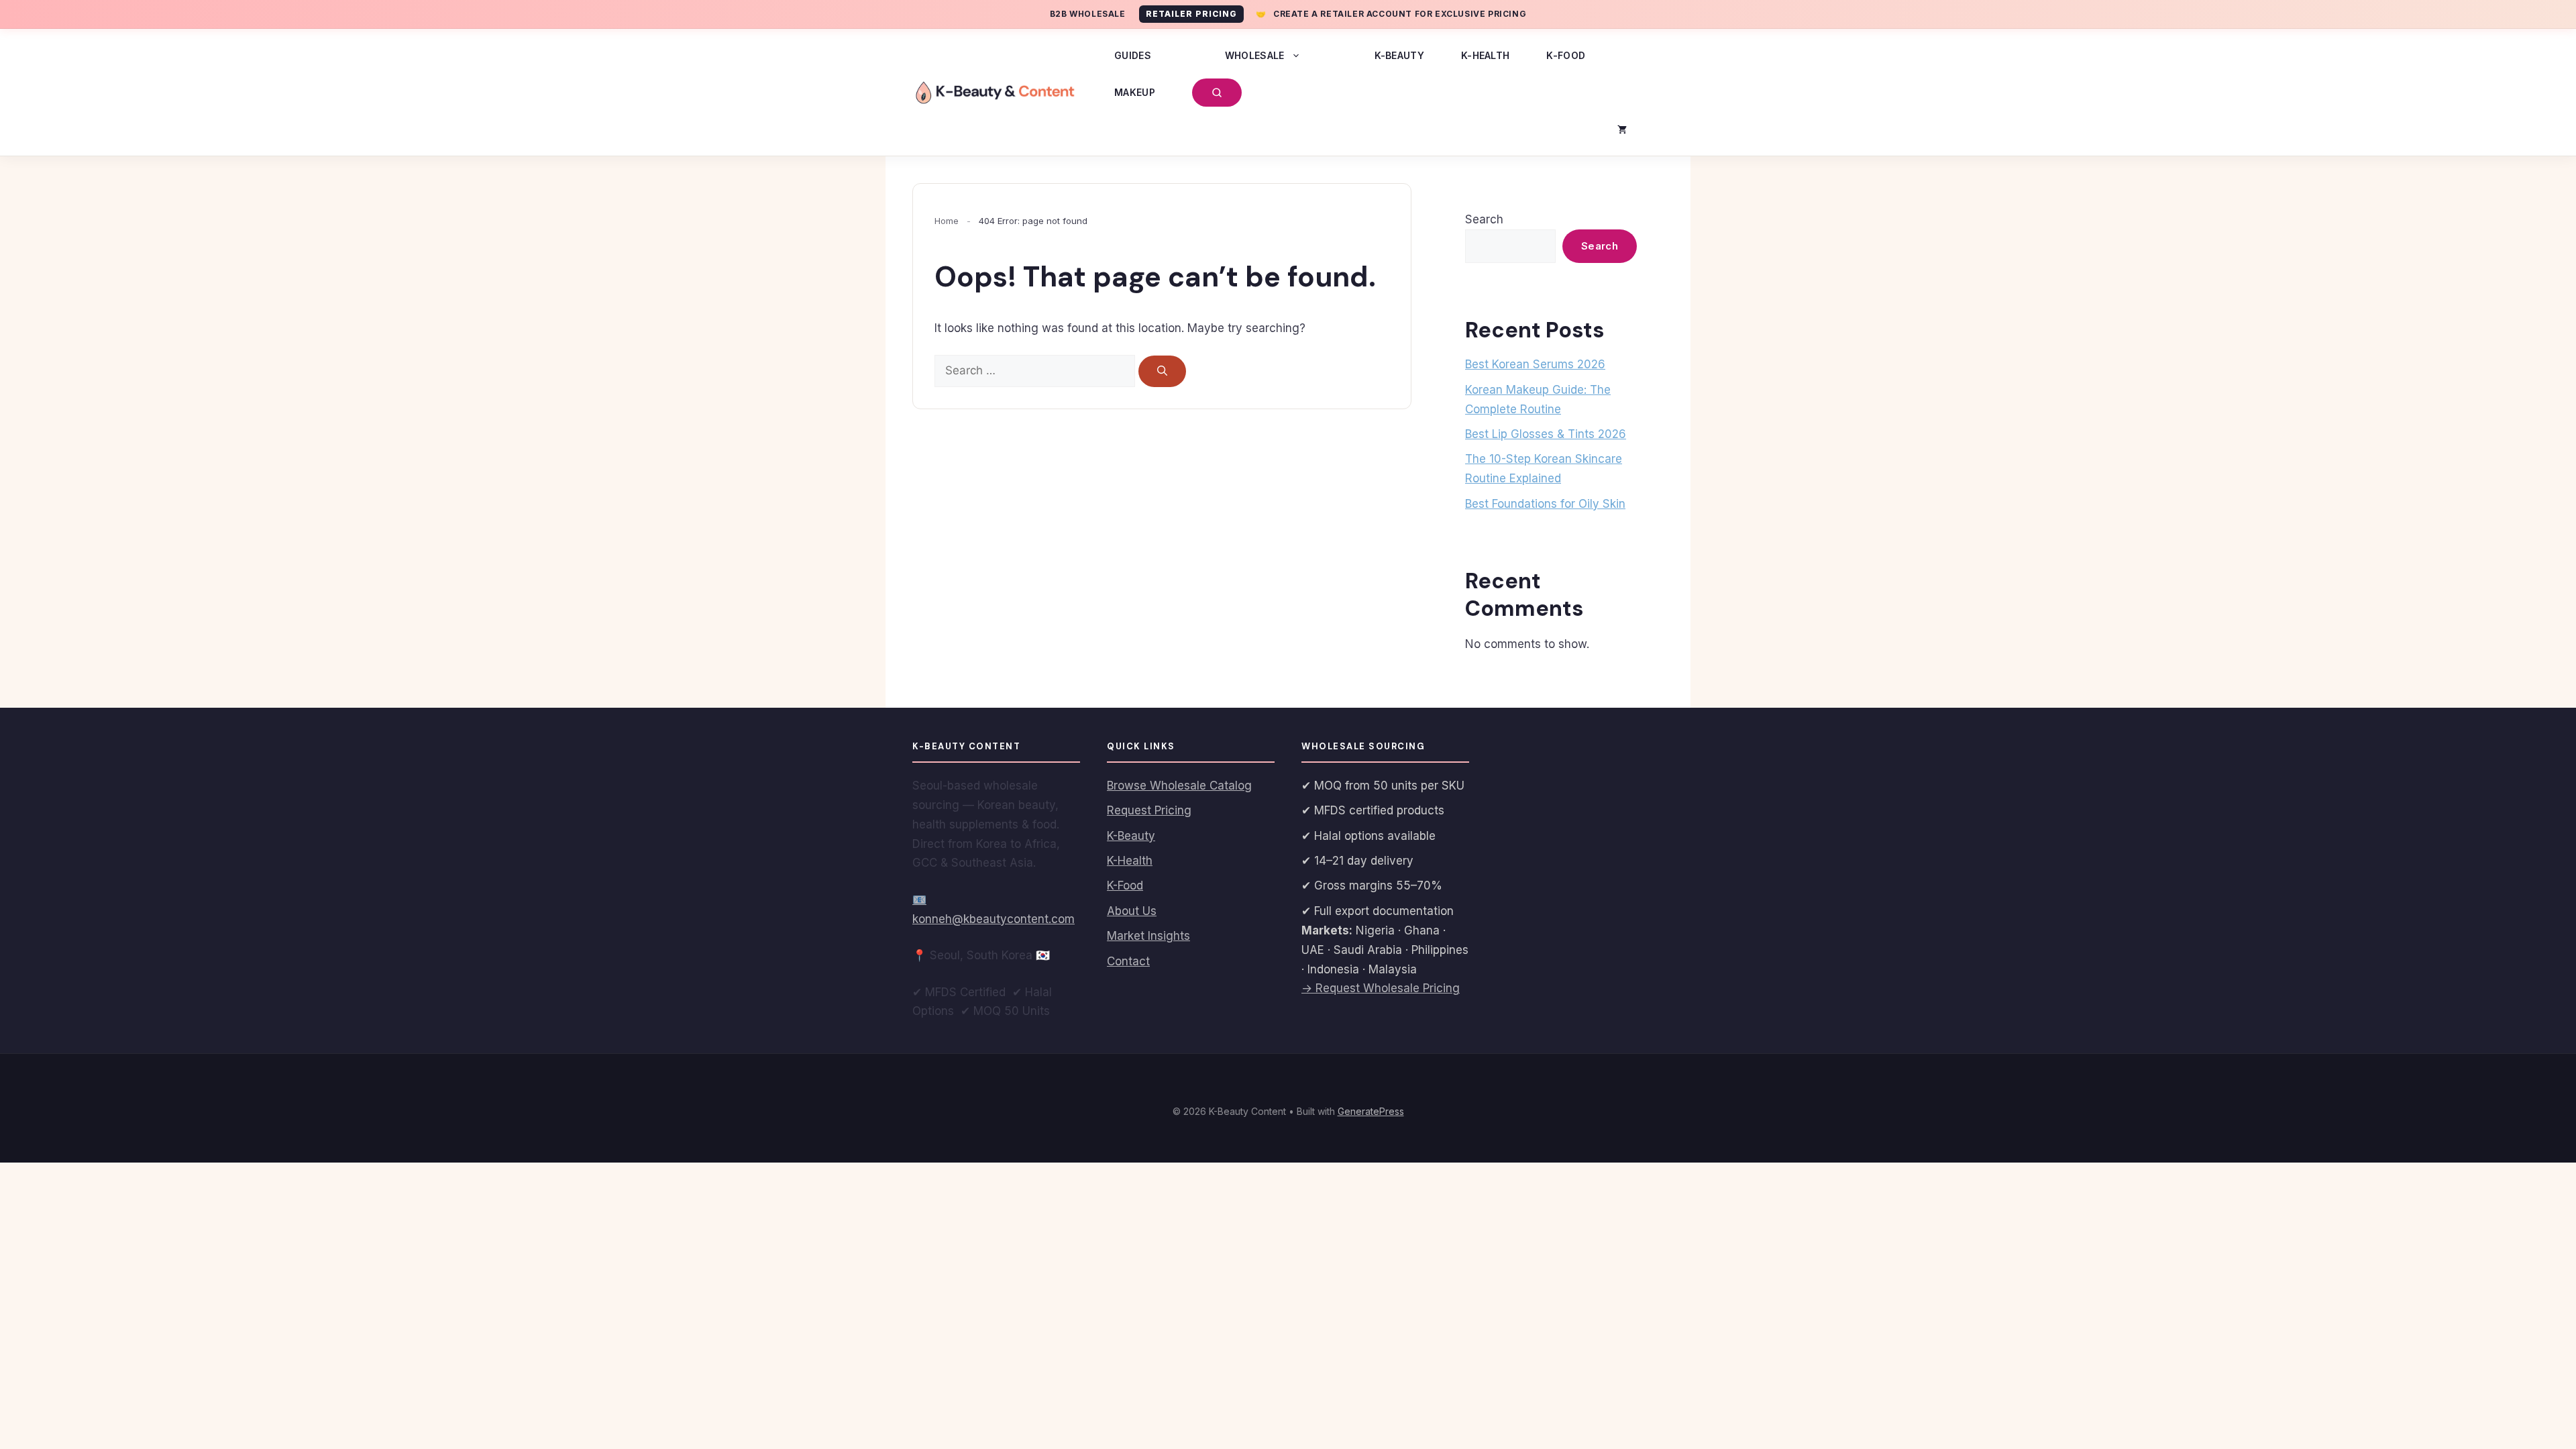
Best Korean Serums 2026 (1535, 364)
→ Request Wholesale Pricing (1381, 988)
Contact (1128, 961)
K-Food (1566, 55)
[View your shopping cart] (1622, 129)
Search (1484, 219)
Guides (1133, 55)
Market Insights (1148, 936)
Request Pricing (1149, 810)
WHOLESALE (1255, 55)
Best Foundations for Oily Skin (1545, 504)
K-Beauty (1399, 55)
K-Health (1485, 55)
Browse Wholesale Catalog (1179, 786)
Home (947, 221)
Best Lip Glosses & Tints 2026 (1546, 434)
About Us (1132, 911)
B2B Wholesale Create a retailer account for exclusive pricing (1288, 14)
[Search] (1162, 371)
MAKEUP (1135, 92)
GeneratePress (1371, 1111)
